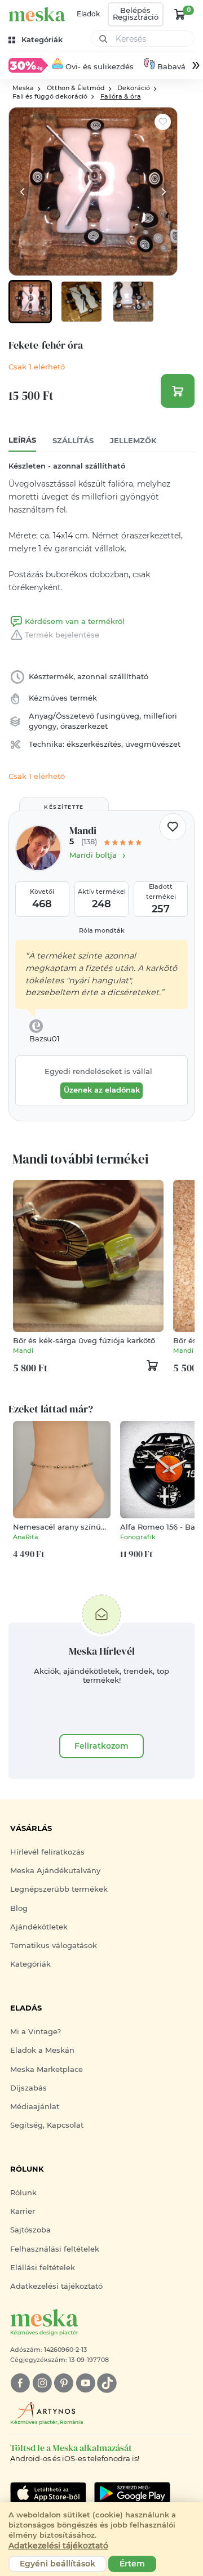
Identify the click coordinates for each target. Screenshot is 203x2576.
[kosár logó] (180, 14)
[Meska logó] (37, 14)
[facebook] (20, 2383)
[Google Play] (48, 2493)
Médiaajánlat (35, 2107)
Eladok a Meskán (42, 2050)
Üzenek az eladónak (102, 1090)
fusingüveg (118, 716)
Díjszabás (28, 2088)
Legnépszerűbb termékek (59, 1889)
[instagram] (42, 2383)
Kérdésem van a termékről (75, 621)
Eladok (88, 14)
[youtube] (85, 2383)
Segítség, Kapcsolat (47, 2125)
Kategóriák (30, 1964)
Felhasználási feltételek (55, 2249)
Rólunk (23, 2193)
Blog (19, 1908)
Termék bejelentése (62, 635)
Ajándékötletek (39, 1927)
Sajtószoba (30, 2230)
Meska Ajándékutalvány (55, 1871)
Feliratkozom (101, 1746)
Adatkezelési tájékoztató (56, 2286)
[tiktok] (107, 2383)
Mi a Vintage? (36, 2032)
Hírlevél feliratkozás (47, 1852)
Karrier (23, 2211)
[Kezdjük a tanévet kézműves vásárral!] (28, 65)
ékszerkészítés (94, 744)
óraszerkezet (84, 726)
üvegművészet (153, 744)
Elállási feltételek (43, 2268)
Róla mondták (102, 931)
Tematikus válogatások (54, 1946)
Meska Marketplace (47, 2069)
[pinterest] (63, 2383)
